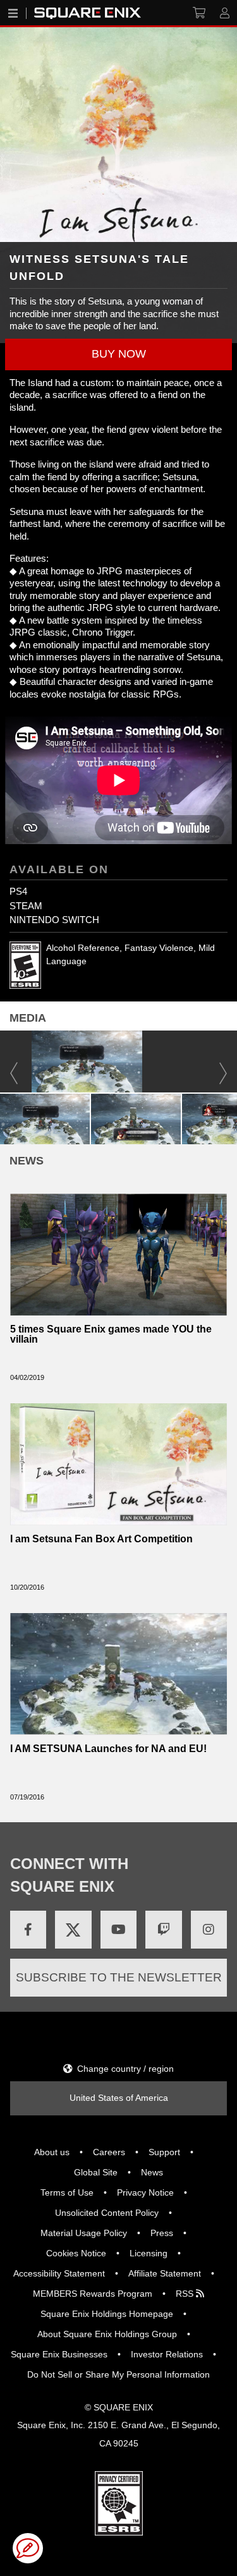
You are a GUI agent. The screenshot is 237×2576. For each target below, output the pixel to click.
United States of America (119, 2098)
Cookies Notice (76, 2253)
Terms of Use (67, 2192)
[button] (118, 354)
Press (162, 2233)
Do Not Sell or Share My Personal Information (118, 2374)
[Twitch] (163, 1930)
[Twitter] (73, 1930)
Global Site (96, 2172)
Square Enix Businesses (59, 2354)
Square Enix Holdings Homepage (107, 2314)
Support (164, 2152)
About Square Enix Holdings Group (107, 2334)
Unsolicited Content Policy (107, 2213)
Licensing (149, 2253)
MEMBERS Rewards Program (93, 2294)
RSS (186, 2294)
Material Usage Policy (84, 2233)
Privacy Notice (145, 2192)
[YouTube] (118, 1930)
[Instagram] (209, 1930)
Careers (109, 2152)
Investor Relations (167, 2354)
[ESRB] (119, 2503)
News (152, 2172)
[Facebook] (28, 1930)
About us (52, 2152)
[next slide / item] (231, 1117)
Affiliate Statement (165, 2273)
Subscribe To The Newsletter (119, 1977)
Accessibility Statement (59, 2273)
